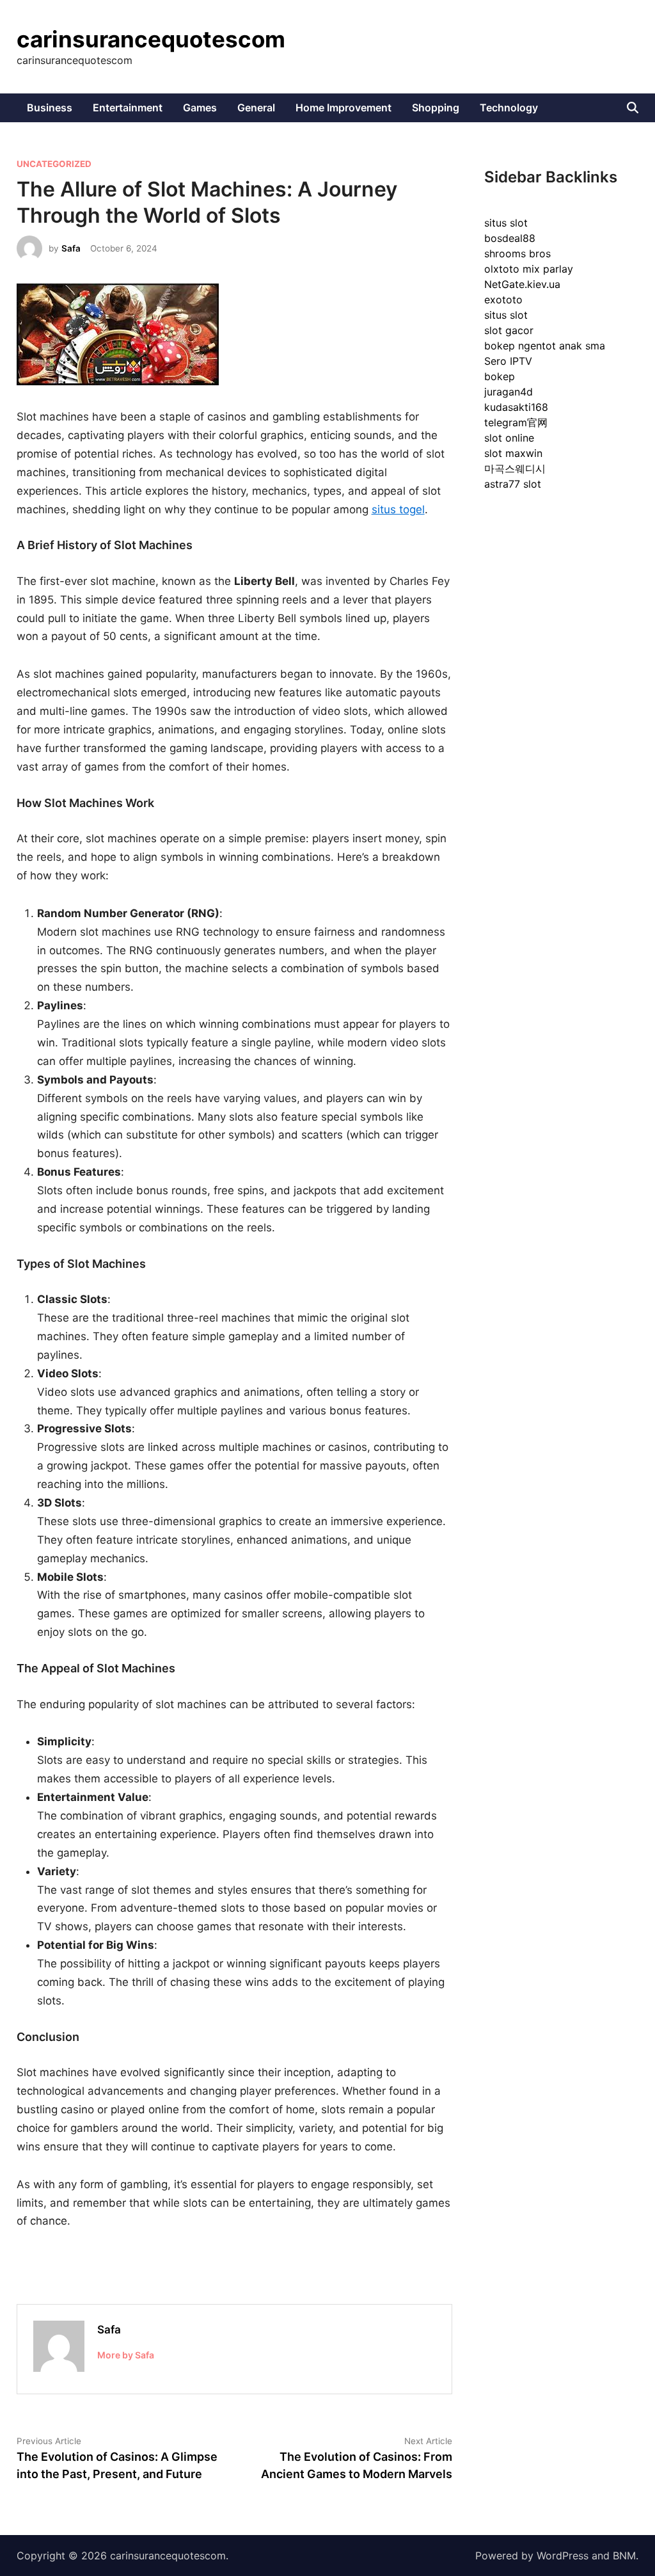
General (256, 108)
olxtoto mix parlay (529, 269)
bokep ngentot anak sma (545, 346)
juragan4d (509, 392)
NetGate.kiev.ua (522, 284)
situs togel (398, 509)
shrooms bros (517, 253)
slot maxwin (513, 453)
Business (50, 108)
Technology (509, 108)
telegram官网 (516, 422)
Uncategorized (54, 164)
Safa (71, 248)
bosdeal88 (510, 238)
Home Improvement (343, 108)
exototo (503, 300)
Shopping (436, 108)
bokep (500, 376)
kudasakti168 (516, 407)
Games (200, 108)
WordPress (563, 2556)
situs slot (506, 223)
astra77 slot (513, 484)
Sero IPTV (508, 361)
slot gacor (509, 330)
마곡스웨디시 (515, 468)
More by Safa (126, 2355)
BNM (624, 2556)
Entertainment (128, 108)
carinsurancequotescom (151, 39)
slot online (509, 438)
